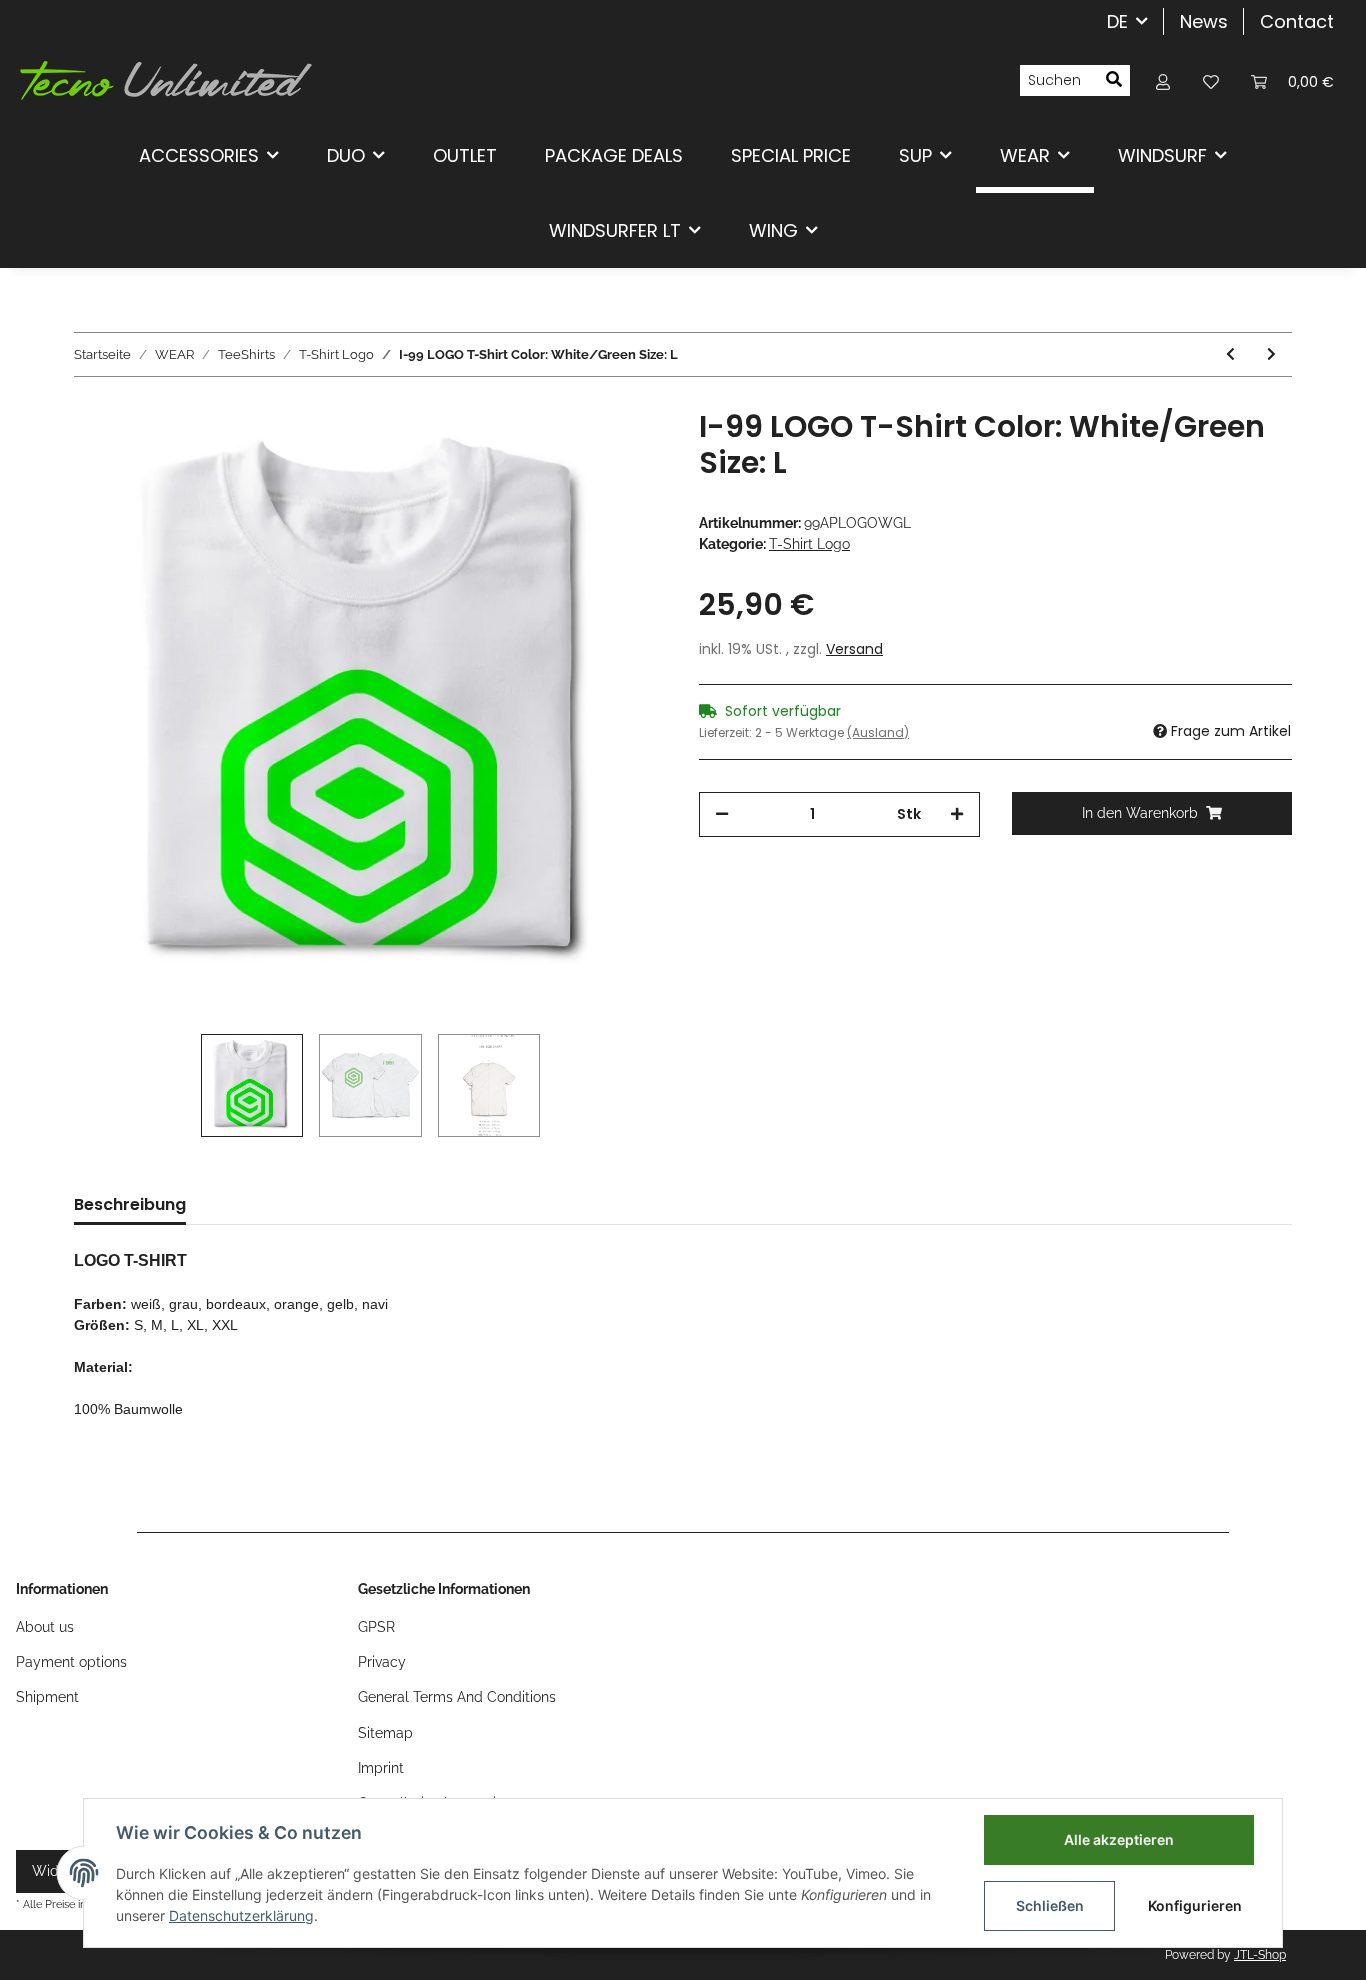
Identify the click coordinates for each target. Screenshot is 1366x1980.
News (1204, 21)
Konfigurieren (1195, 1905)
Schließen (1050, 1905)
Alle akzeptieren (1119, 1839)
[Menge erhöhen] (957, 814)
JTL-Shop (1260, 1955)
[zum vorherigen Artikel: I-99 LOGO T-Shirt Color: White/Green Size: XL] (1230, 354)
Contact (1297, 21)
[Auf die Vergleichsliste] (573, 455)
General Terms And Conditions (457, 1697)
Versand (854, 649)
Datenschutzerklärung (241, 1915)
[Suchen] (1114, 81)
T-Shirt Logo (809, 544)
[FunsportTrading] (166, 80)
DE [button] (1117, 21)
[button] (1163, 80)
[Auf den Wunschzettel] (625, 455)
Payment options (71, 1662)
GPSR (376, 1627)
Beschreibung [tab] (130, 1204)
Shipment (47, 1697)
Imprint (381, 1768)
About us (45, 1627)
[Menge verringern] (722, 814)
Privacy (382, 1662)
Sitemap (385, 1733)
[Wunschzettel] (1211, 80)
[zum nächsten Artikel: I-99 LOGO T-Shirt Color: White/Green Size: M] (1271, 354)
